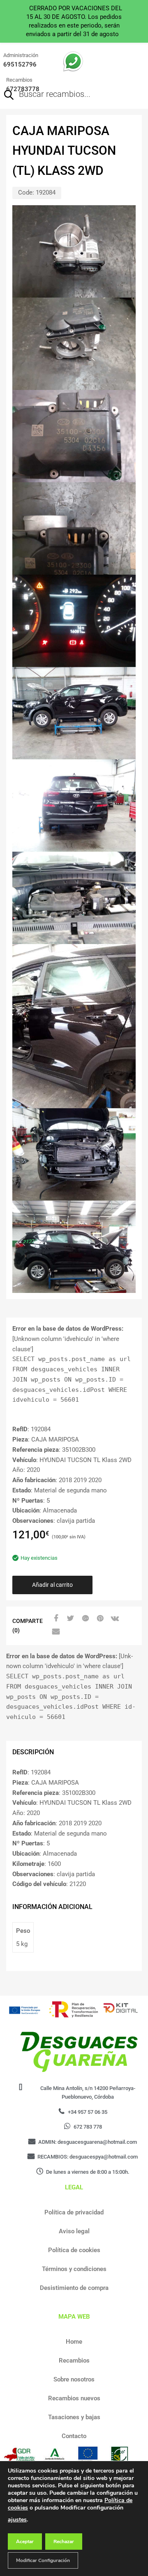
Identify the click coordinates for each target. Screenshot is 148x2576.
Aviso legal (74, 2231)
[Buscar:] (62, 95)
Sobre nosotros (74, 2379)
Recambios (74, 2361)
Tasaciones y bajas (74, 2417)
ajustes (17, 2520)
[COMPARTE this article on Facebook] (55, 1618)
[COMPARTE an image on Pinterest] (99, 1618)
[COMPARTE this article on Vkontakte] (114, 1618)
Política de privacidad (74, 2212)
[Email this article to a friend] (55, 1632)
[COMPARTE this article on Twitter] (69, 1618)
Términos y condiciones (74, 2269)
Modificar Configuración (43, 2560)
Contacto (74, 2436)
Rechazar (64, 2542)
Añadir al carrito (52, 1585)
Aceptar (25, 2542)
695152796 (20, 64)
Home (74, 2342)
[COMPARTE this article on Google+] (84, 1618)
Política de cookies (74, 2250)
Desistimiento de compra (74, 2288)
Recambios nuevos (74, 2398)
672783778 (23, 89)
